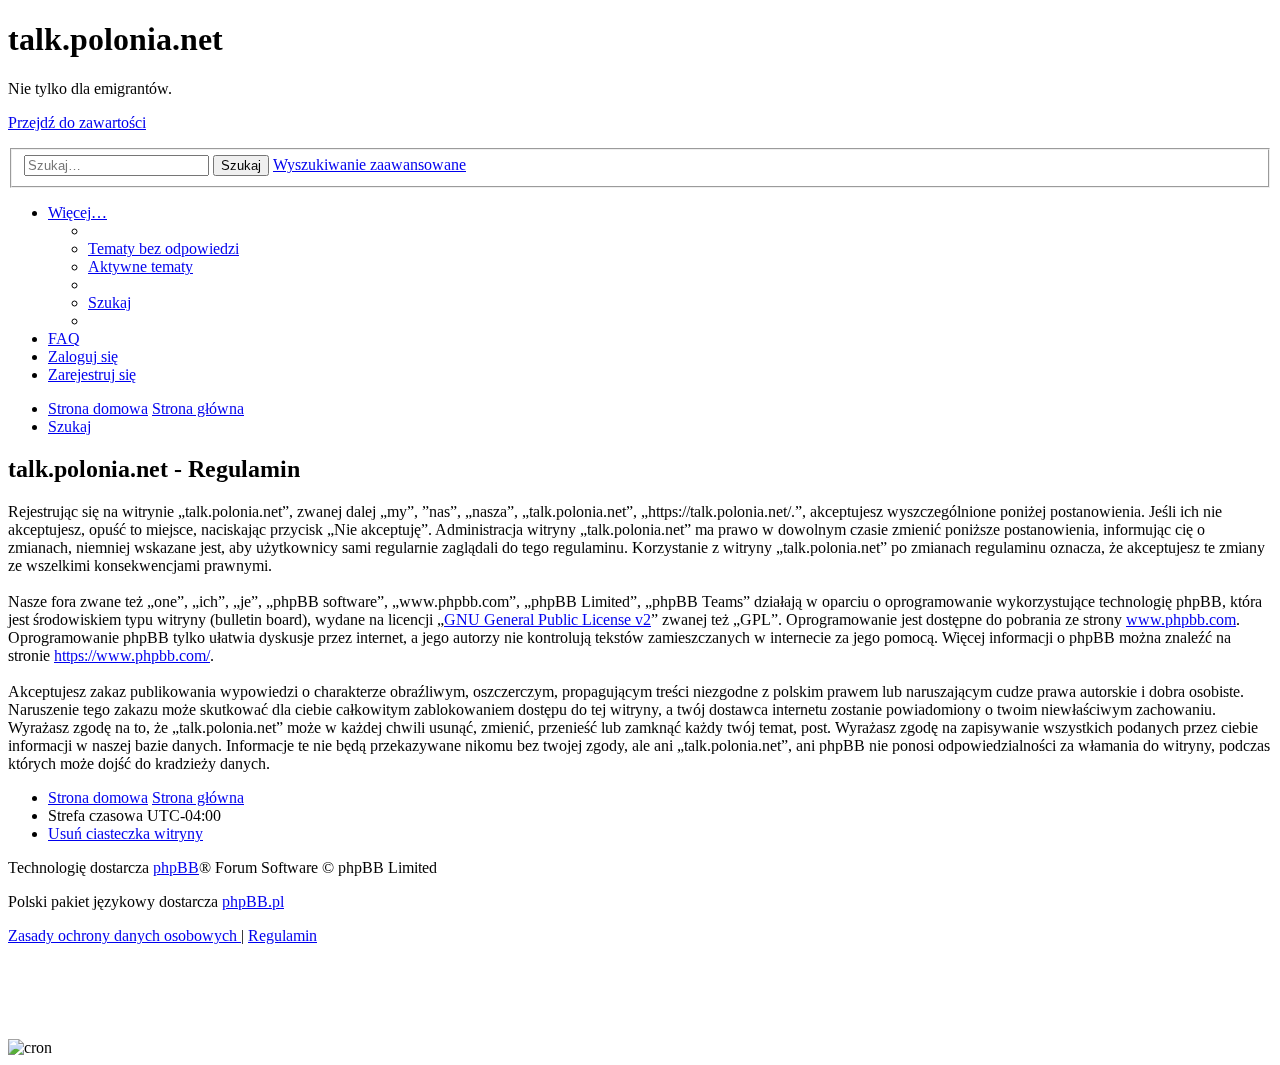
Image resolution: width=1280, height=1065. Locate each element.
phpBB (176, 867)
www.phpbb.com (1181, 619)
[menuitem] (163, 248)
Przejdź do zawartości (77, 122)
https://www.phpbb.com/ (132, 655)
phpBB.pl (253, 901)
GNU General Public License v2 (547, 619)
